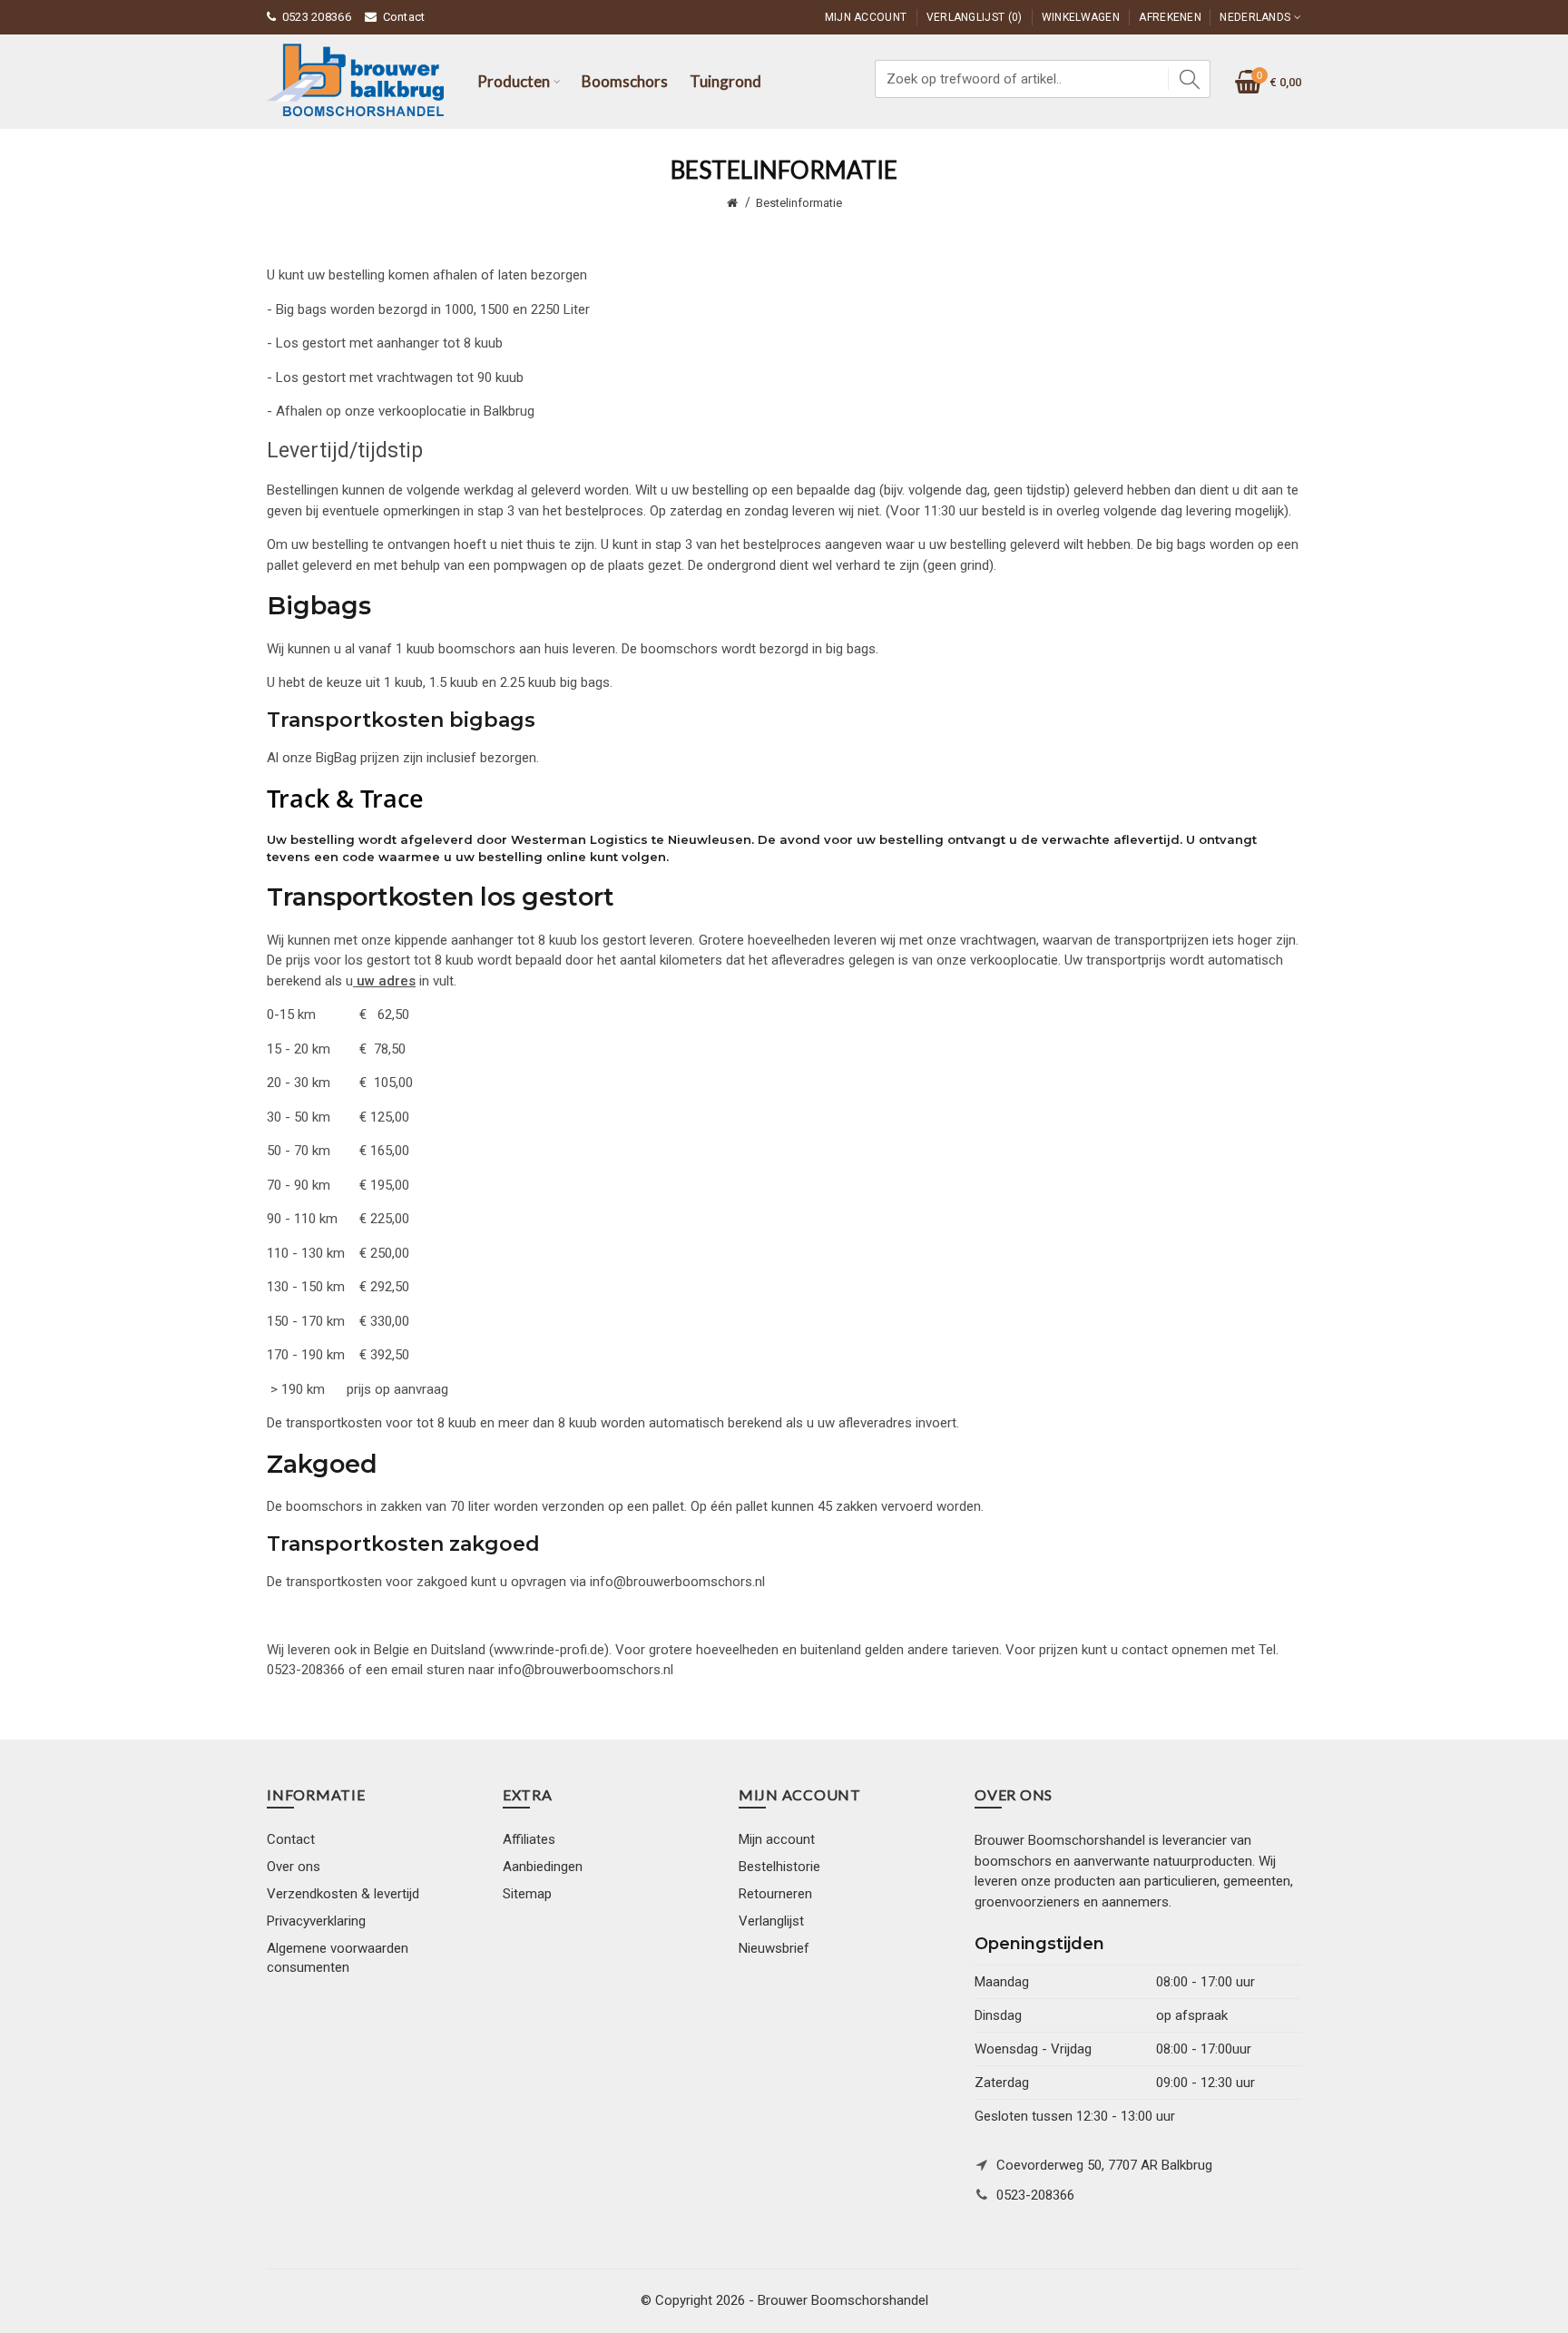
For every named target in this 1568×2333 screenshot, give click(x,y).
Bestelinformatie (799, 203)
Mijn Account (866, 17)
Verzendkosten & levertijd (343, 1894)
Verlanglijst (771, 1921)
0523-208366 (1035, 2195)
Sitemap (527, 1894)
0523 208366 (317, 17)
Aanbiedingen (543, 1867)
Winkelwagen (1081, 17)
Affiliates (529, 1839)
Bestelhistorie (779, 1867)
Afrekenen (1170, 17)
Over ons (294, 1867)
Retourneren (775, 1894)
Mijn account (777, 1839)
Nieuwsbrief (774, 1948)
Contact (404, 17)
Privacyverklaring (316, 1921)
